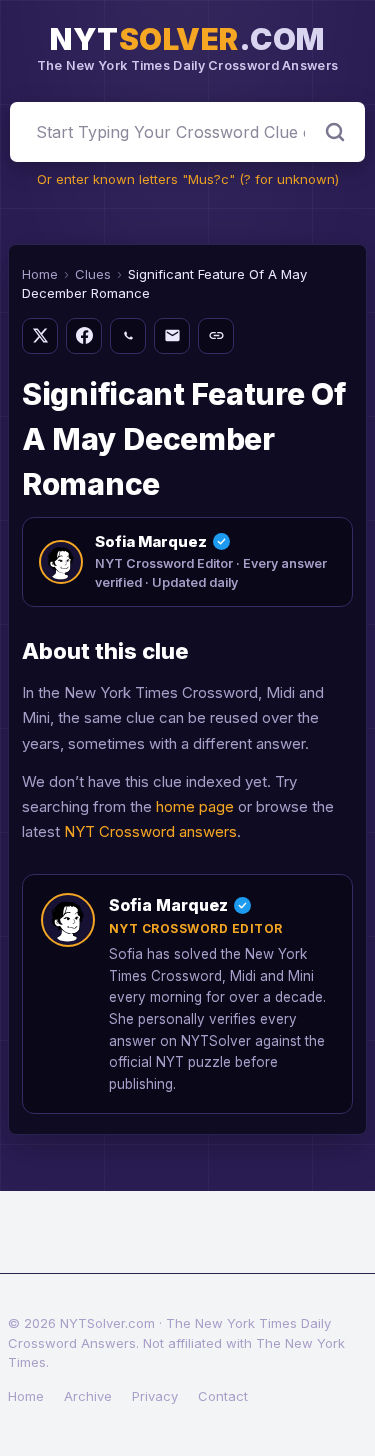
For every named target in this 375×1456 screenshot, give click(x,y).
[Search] (335, 132)
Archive (88, 1396)
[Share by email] (172, 336)
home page (195, 806)
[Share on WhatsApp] (128, 336)
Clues (93, 274)
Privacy (155, 1396)
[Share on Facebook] (84, 336)
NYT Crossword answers (150, 831)
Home (40, 274)
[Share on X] (40, 336)
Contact (223, 1396)
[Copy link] (216, 336)
